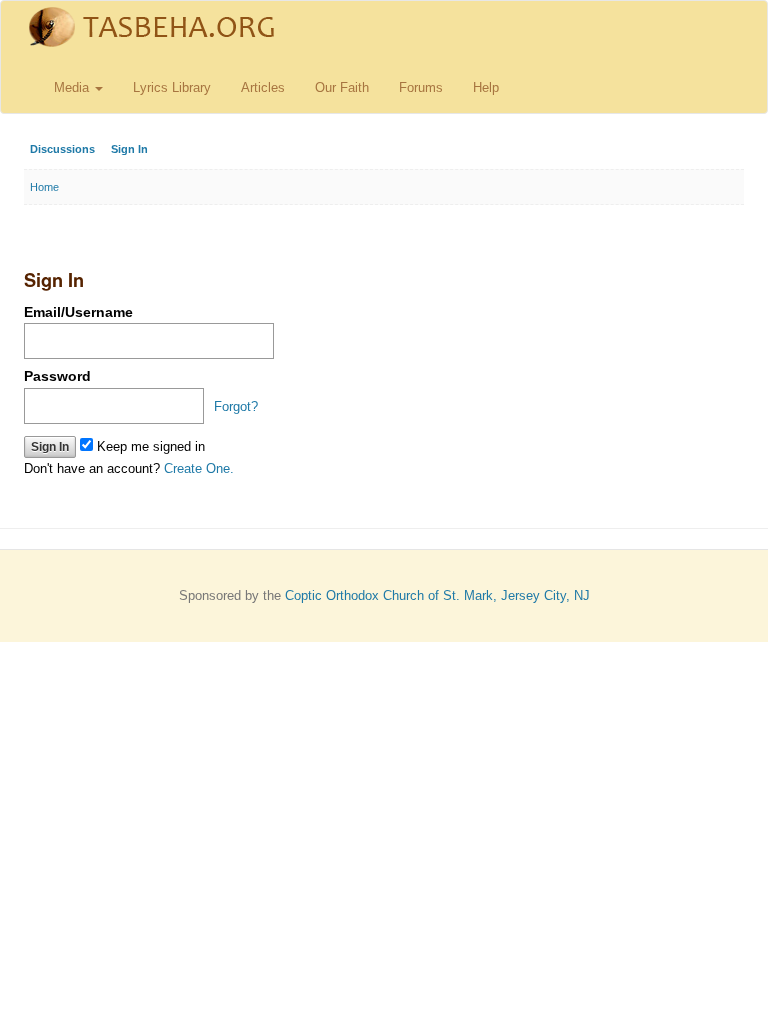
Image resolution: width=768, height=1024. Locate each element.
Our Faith (342, 87)
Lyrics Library (172, 87)
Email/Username (78, 312)
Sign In (129, 149)
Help (486, 87)
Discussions (62, 149)
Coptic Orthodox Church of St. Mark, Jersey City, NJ (437, 595)
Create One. (199, 468)
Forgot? (236, 406)
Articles (263, 87)
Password (57, 376)
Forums (421, 87)
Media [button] (73, 87)
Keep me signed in (149, 446)
